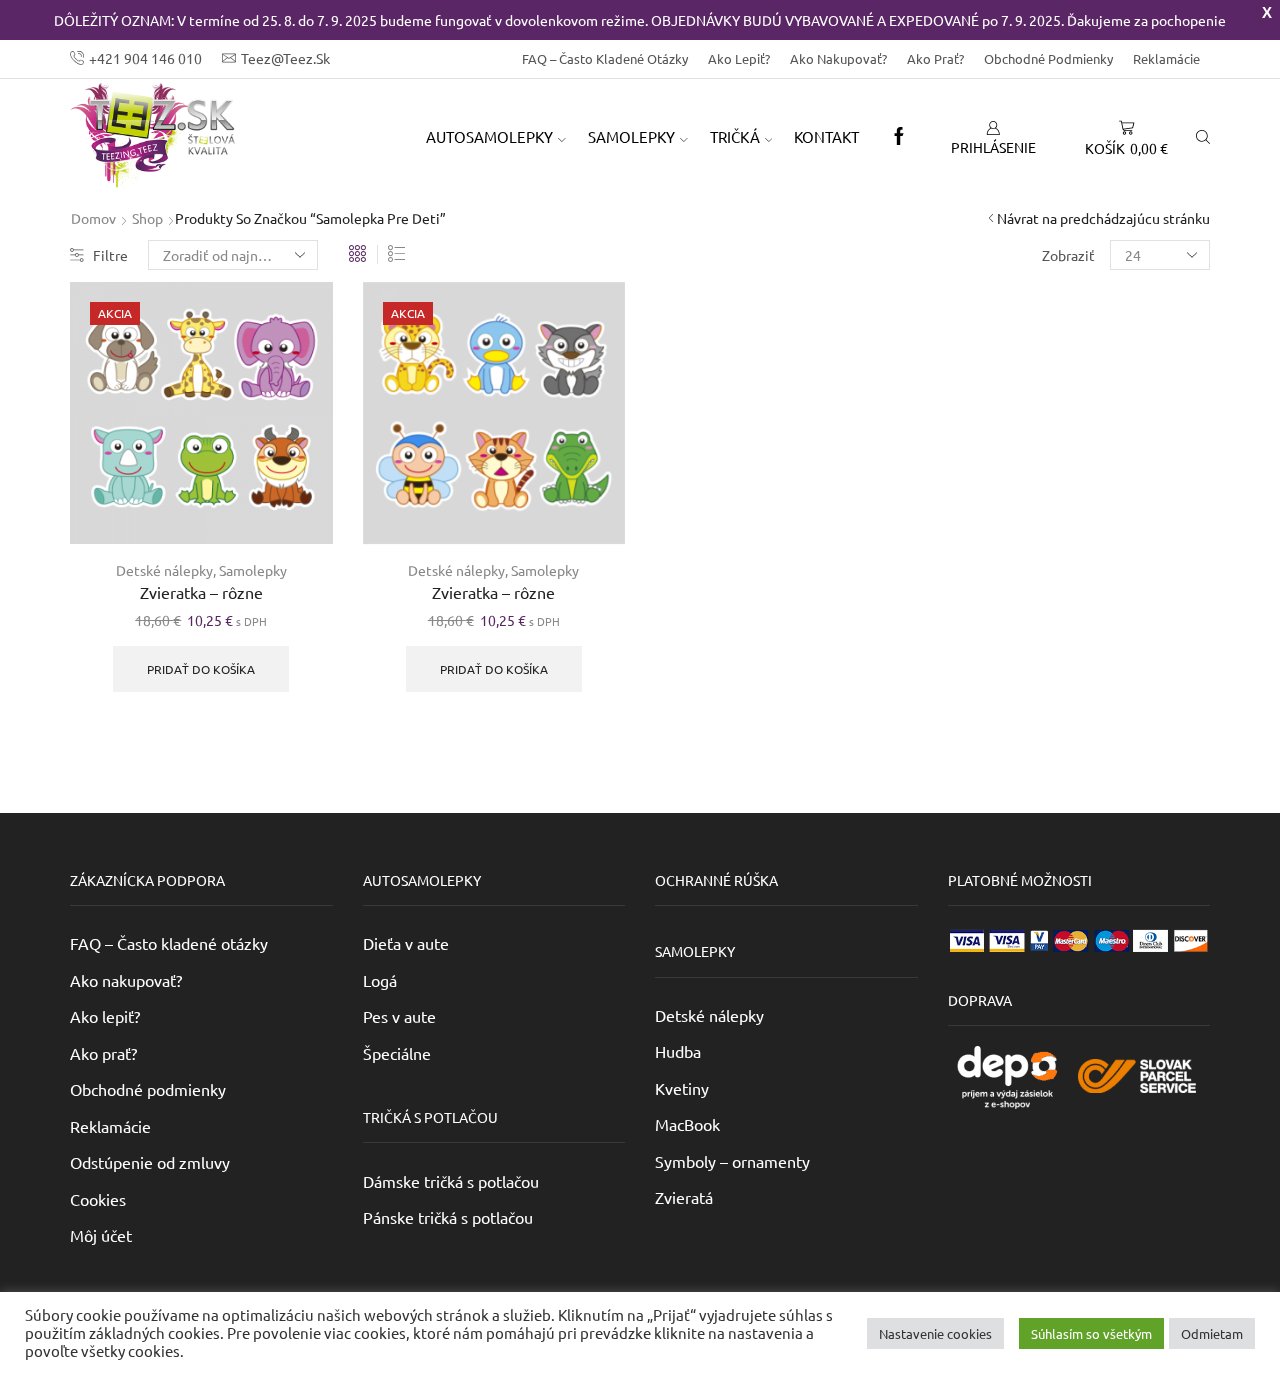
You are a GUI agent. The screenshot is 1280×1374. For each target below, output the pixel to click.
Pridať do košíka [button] (201, 669)
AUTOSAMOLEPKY (489, 136)
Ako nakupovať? (838, 58)
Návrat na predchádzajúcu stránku (1103, 218)
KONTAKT (826, 136)
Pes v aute (399, 1016)
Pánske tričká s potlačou (448, 1217)
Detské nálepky (164, 570)
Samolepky (253, 570)
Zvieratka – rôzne (201, 592)
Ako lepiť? (739, 58)
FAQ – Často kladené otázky (605, 58)
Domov (93, 218)
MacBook (687, 1124)
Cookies (98, 1199)
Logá (380, 980)
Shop (147, 218)
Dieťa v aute (406, 943)
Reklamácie (1166, 58)
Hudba (678, 1051)
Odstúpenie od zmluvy (150, 1162)
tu (604, 1345)
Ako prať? (935, 58)
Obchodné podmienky (1048, 58)
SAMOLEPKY (631, 136)
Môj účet (101, 1235)
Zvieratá (684, 1197)
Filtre (110, 255)
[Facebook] (899, 137)
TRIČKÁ (735, 136)
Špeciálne (397, 1053)
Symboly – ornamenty (732, 1161)
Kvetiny (682, 1088)
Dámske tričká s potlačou (451, 1181)
